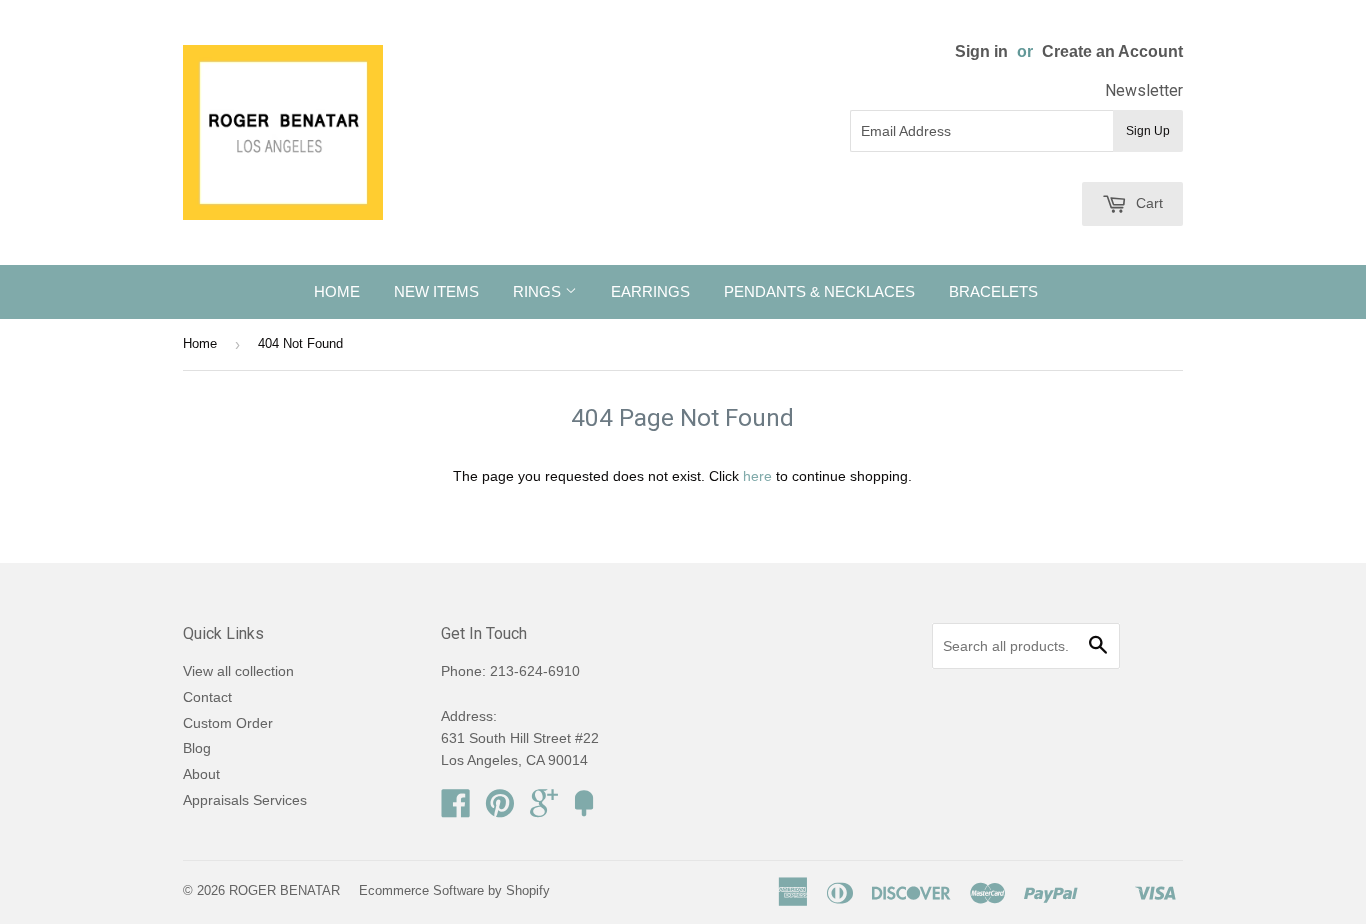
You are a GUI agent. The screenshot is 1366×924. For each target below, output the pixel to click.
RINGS (539, 291)
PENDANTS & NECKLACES (819, 291)
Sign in (981, 51)
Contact (207, 697)
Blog (197, 748)
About (201, 774)
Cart (1147, 203)
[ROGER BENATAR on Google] (544, 810)
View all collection (238, 671)
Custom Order (228, 723)
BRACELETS (993, 291)
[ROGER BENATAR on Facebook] (456, 810)
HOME (337, 291)
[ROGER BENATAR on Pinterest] (500, 810)
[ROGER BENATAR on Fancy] (584, 810)
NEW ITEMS (436, 291)
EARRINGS (650, 291)
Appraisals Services (245, 800)
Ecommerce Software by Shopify (454, 890)
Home (200, 343)
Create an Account (1112, 51)
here (757, 476)
